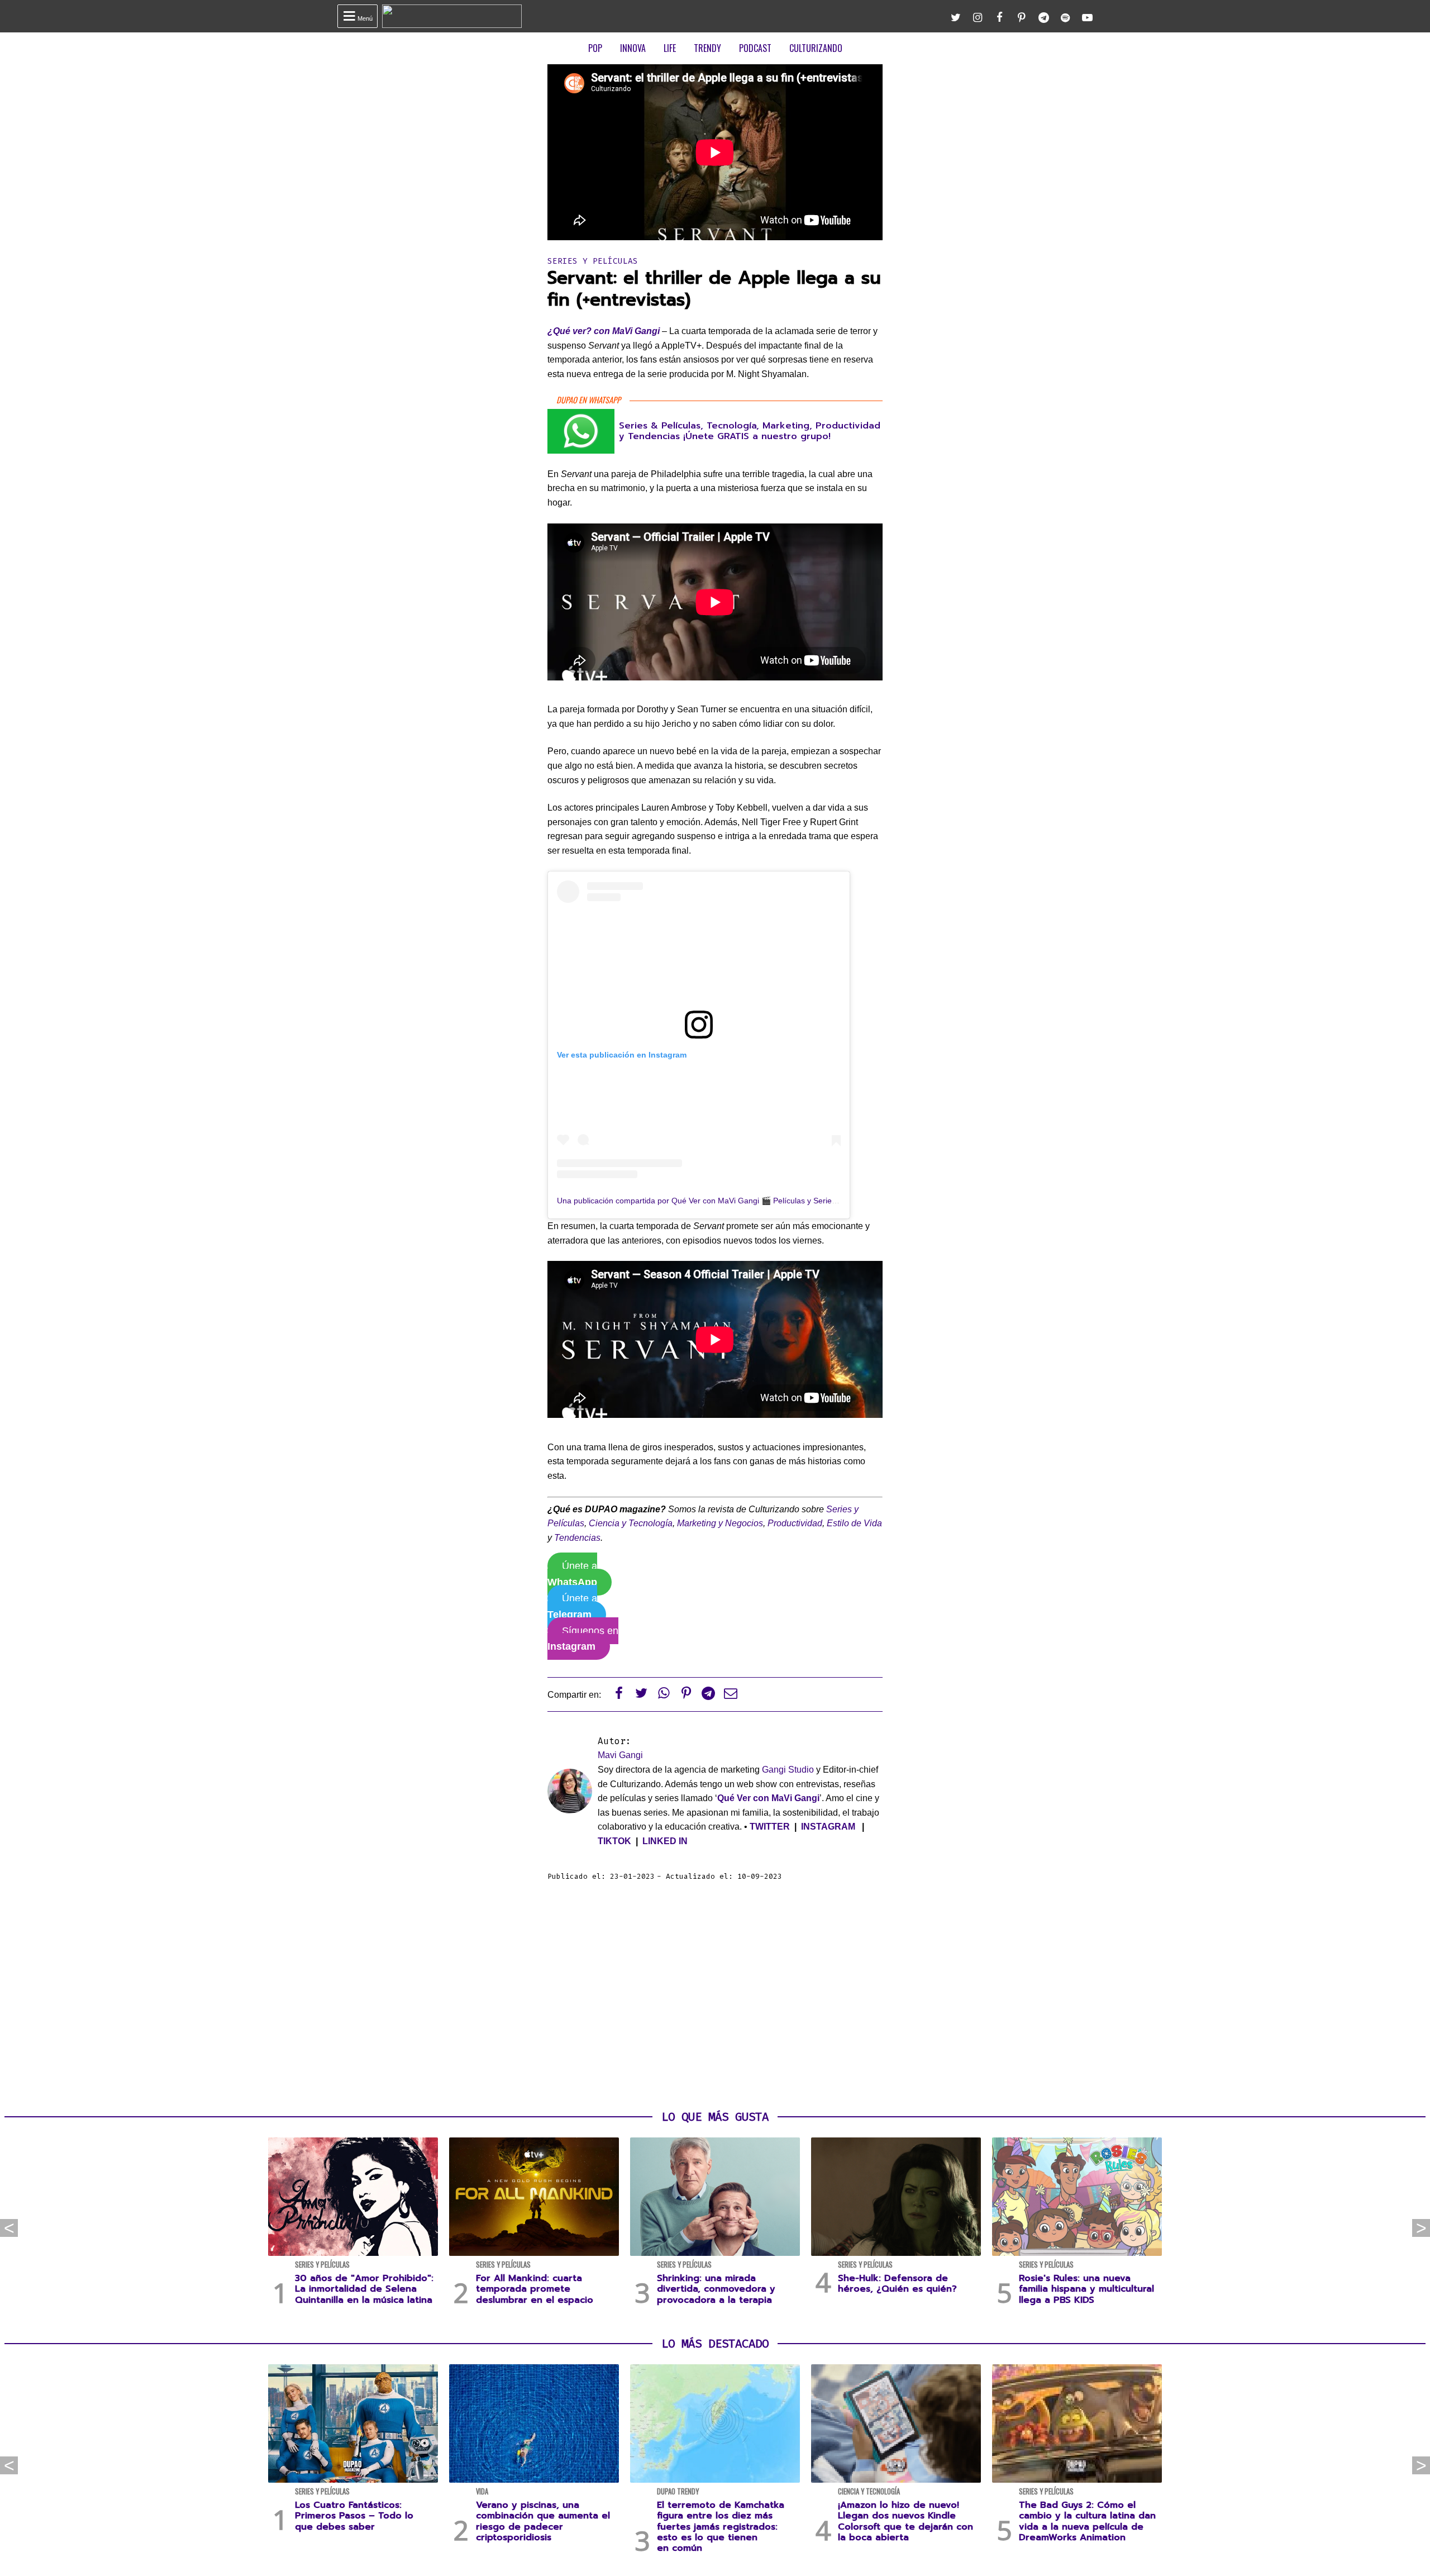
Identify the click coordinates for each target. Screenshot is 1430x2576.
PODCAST (755, 48)
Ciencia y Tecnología (631, 1523)
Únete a (572, 1574)
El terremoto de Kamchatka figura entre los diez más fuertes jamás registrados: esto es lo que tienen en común (721, 2527)
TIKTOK (614, 1841)
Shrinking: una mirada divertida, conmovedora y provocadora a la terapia (716, 2289)
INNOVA (633, 48)
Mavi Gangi (620, 1755)
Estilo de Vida (854, 1523)
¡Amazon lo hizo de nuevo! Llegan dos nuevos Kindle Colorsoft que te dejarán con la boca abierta (905, 2521)
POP (595, 48)
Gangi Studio (788, 1770)
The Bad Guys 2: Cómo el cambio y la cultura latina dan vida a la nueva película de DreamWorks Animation (1087, 2521)
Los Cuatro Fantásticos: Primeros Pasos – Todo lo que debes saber (354, 2516)
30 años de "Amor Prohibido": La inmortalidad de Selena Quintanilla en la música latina (364, 2289)
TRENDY (707, 48)
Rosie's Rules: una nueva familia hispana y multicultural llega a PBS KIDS (1086, 2289)
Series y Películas (593, 261)
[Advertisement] (715, 1996)
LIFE (670, 48)
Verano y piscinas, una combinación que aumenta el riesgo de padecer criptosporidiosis (543, 2521)
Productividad (795, 1523)
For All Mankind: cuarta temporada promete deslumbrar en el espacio (535, 2289)
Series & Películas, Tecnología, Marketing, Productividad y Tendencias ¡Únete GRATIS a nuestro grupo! (750, 431)
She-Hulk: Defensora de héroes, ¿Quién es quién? (897, 2284)
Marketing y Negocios (720, 1523)
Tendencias (577, 1538)
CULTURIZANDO (816, 48)
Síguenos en (583, 1639)
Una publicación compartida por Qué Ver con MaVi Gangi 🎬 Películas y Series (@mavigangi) (722, 1201)
